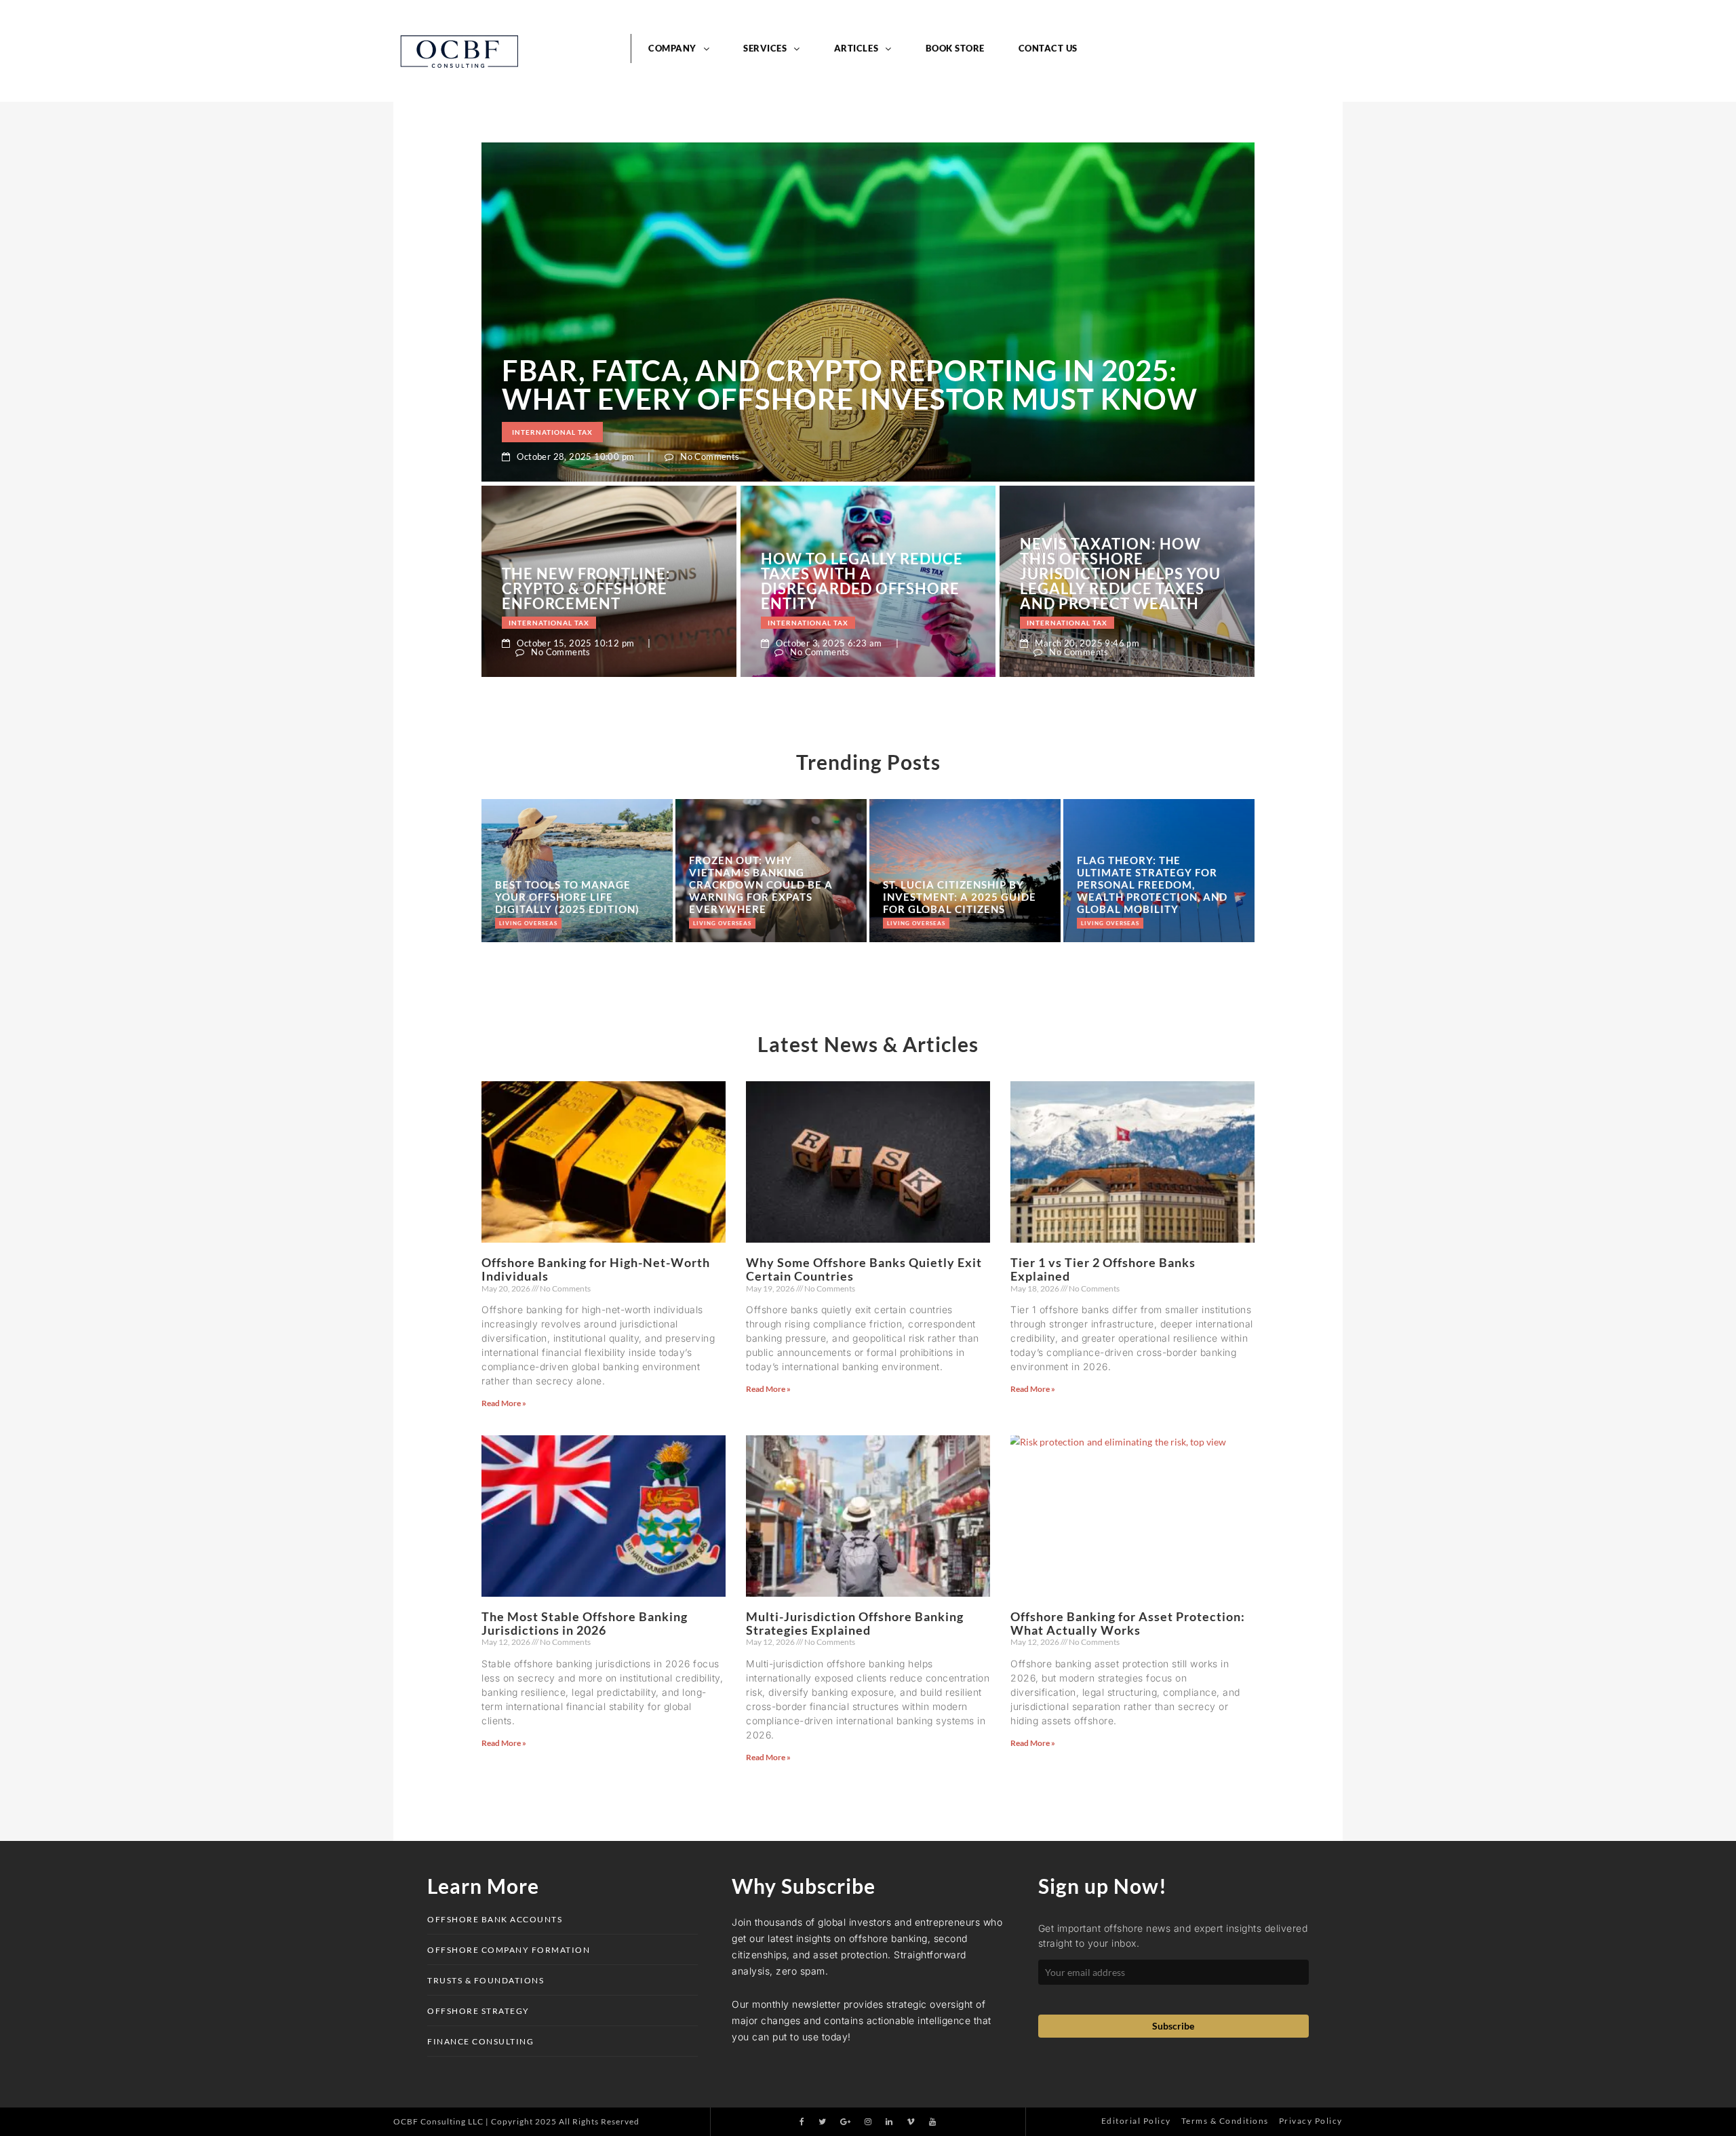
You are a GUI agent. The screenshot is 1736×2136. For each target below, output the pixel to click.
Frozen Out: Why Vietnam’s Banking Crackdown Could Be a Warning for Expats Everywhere (761, 560)
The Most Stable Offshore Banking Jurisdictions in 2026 (585, 1299)
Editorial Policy (1136, 1797)
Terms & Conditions (1225, 1797)
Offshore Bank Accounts (495, 1595)
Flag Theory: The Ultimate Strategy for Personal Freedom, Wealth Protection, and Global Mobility (1152, 560)
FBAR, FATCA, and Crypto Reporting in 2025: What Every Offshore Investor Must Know (850, 60)
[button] (868, 1817)
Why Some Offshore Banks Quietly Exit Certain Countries (864, 945)
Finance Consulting (480, 1717)
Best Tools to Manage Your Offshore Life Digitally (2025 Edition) (567, 572)
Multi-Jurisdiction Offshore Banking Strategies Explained (855, 1299)
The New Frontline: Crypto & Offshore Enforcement (586, 265)
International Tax (552, 108)
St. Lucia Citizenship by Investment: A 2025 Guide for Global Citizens (960, 572)
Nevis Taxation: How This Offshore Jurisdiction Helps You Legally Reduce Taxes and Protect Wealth (1120, 250)
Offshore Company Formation (509, 1626)
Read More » (504, 1079)
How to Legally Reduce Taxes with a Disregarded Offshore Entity (862, 257)
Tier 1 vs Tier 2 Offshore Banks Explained (1103, 945)
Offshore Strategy (478, 1687)
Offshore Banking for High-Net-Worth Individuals (596, 945)
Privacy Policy (1311, 1797)
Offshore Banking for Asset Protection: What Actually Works (1128, 1299)
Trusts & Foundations (486, 1656)
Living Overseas (528, 599)
